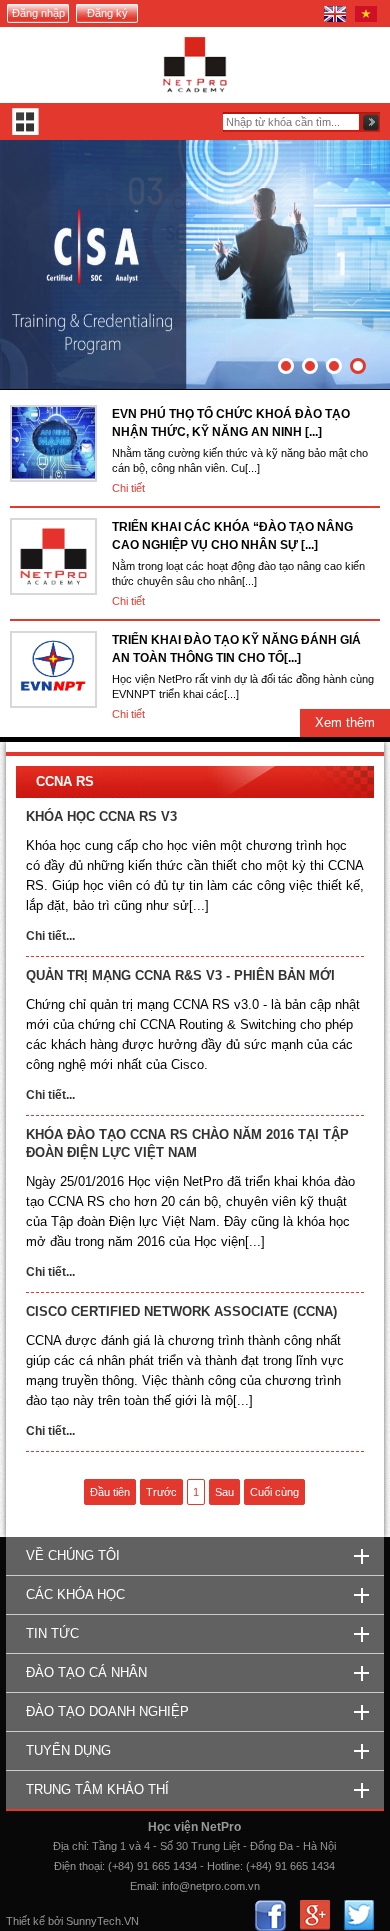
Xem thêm (345, 722)
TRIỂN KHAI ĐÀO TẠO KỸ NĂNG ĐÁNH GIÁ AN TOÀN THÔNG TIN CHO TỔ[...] (236, 649)
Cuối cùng (274, 1492)
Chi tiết (128, 488)
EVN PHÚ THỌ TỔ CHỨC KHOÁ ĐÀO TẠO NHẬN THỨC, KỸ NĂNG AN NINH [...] (231, 423)
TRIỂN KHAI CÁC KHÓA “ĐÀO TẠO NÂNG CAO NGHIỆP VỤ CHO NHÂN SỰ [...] (232, 536)
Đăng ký (107, 13)
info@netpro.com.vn (211, 1886)
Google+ (314, 1915)
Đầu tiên (110, 1492)
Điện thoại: (79, 1866)
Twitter (358, 1915)
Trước (161, 1492)
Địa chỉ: (71, 1846)
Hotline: (225, 1866)
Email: (144, 1886)
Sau (224, 1492)
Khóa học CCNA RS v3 (101, 816)
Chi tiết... (50, 936)
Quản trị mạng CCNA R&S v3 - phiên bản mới (180, 975)
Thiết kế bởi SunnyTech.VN (72, 1921)
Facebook (270, 1915)
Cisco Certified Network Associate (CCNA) (181, 1311)
